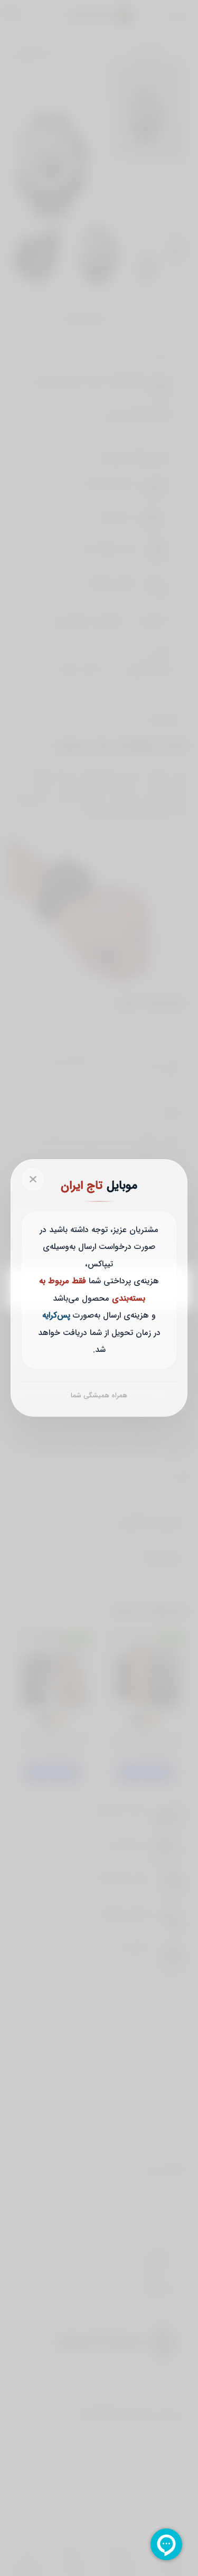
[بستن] (33, 1179)
